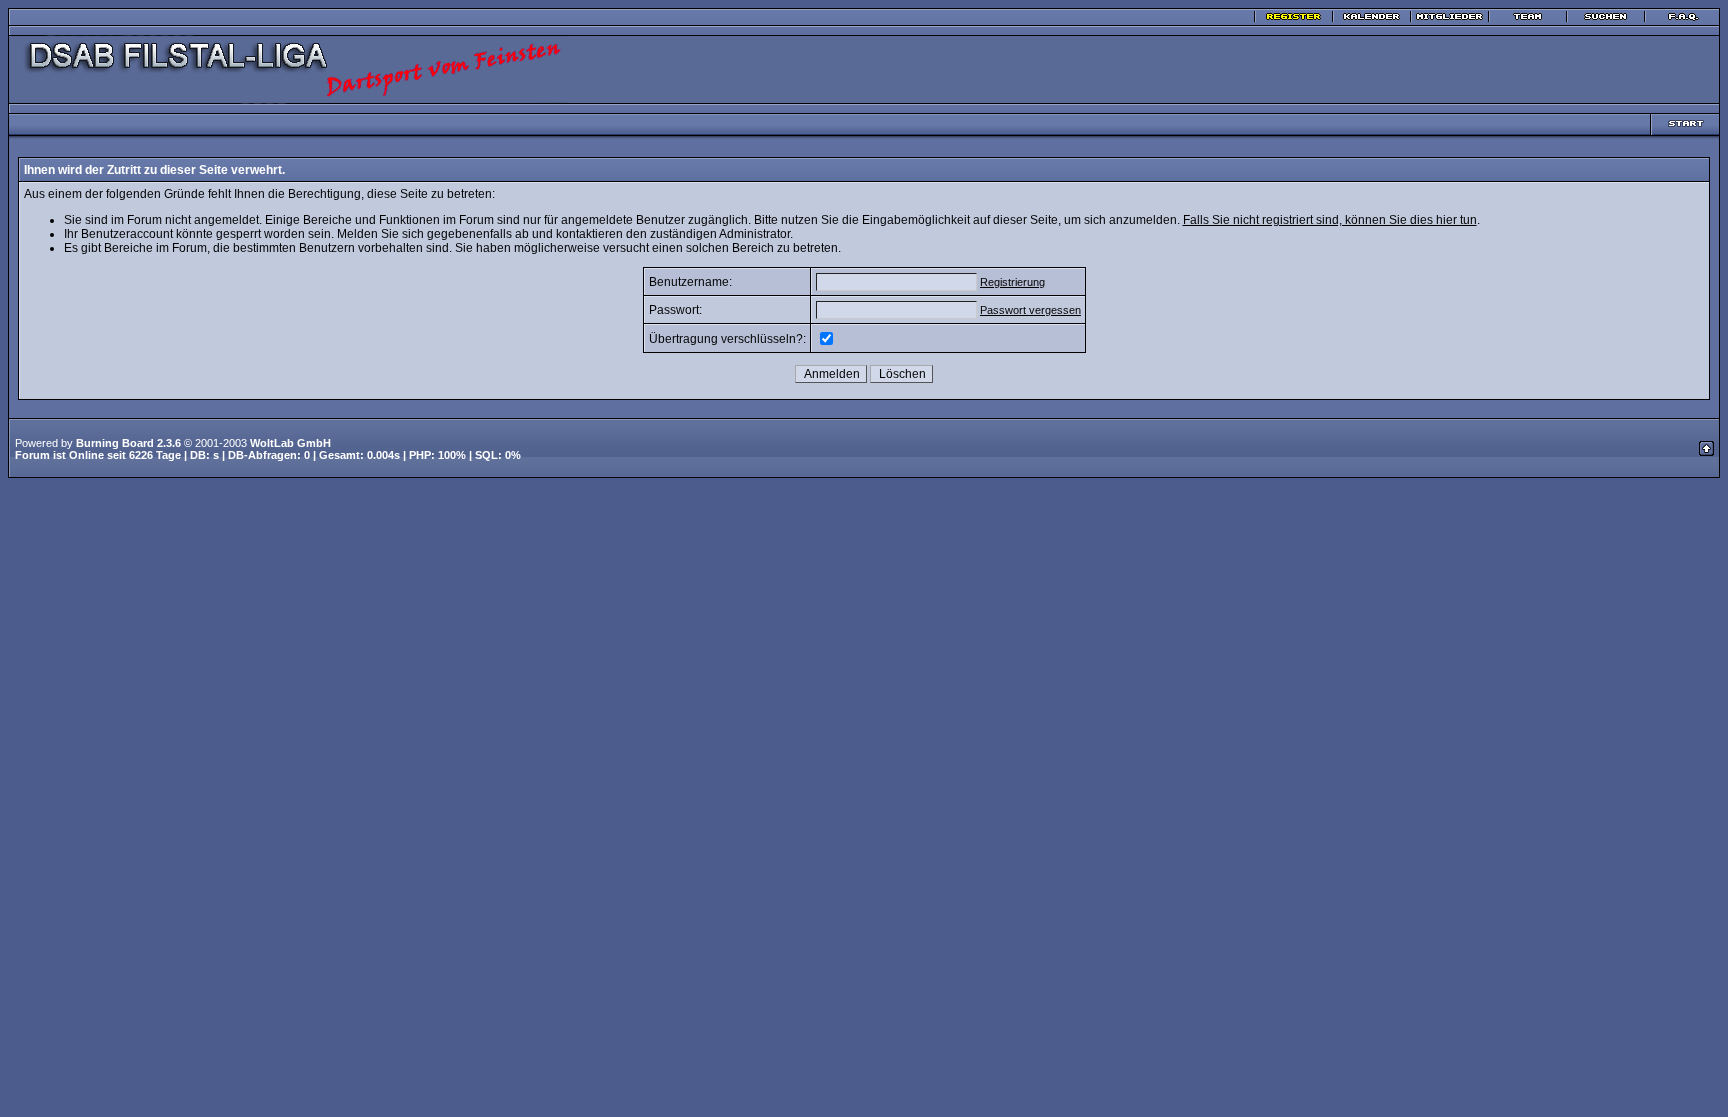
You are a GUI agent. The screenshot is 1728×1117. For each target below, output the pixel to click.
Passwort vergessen (1030, 310)
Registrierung (1012, 282)
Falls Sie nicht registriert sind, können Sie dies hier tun (1330, 220)
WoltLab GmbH (290, 443)
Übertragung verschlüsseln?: (727, 339)
